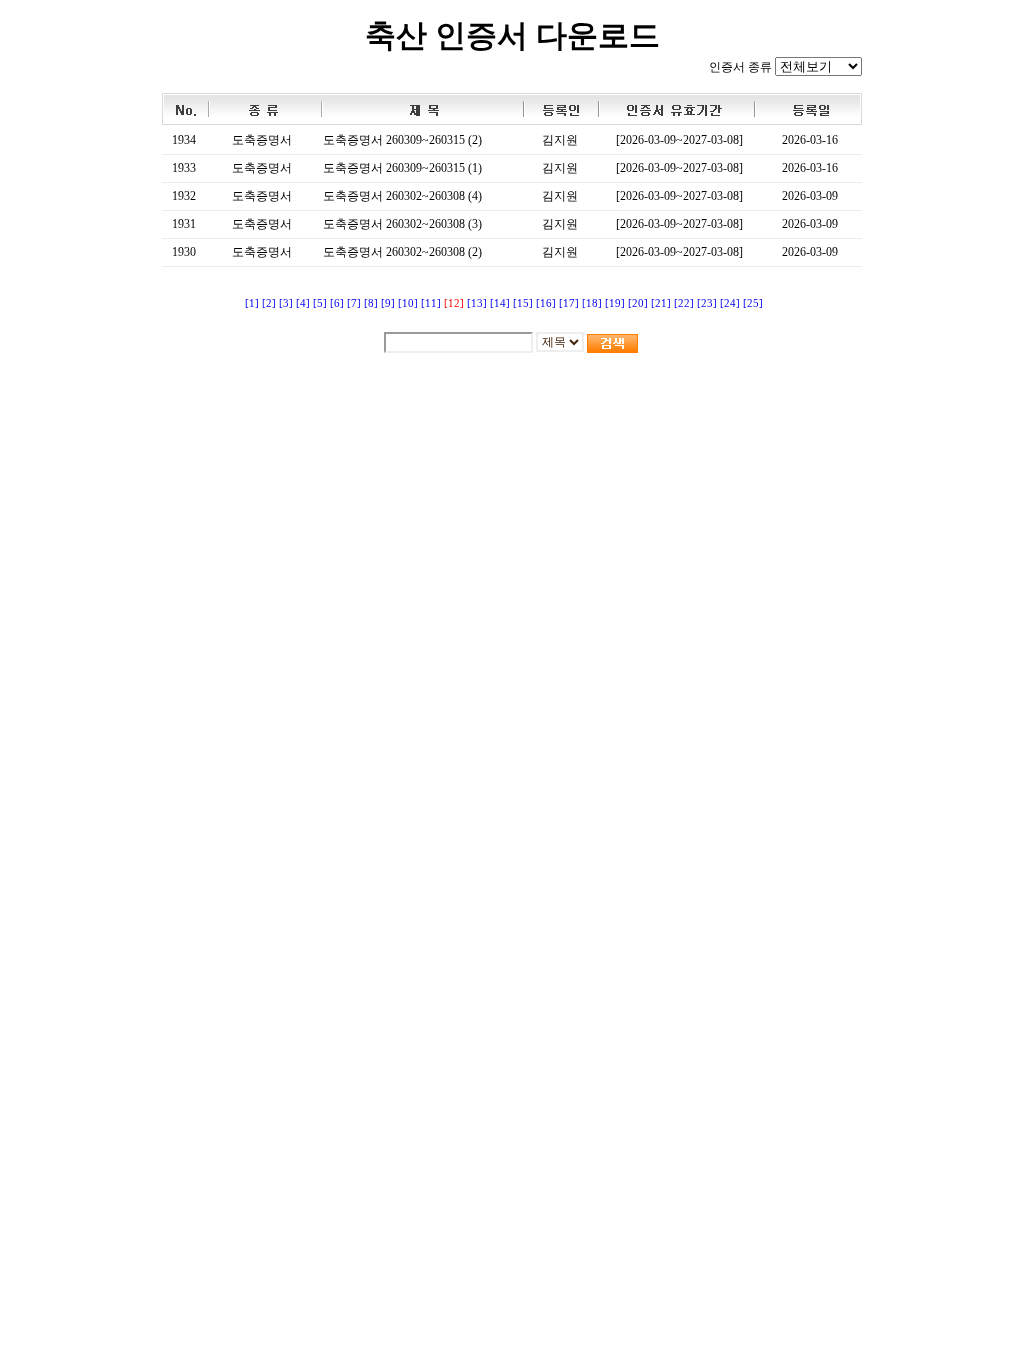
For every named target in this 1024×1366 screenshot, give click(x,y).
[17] (569, 303)
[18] (592, 303)
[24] (730, 303)
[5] (320, 303)
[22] (684, 303)
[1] (252, 303)
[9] (388, 303)
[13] (477, 303)
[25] (753, 303)
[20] (638, 303)
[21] (661, 303)
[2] (269, 303)
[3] (286, 303)
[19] (615, 303)
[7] (354, 303)
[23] (707, 303)
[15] (523, 303)
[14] (500, 303)
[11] (431, 303)
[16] (546, 303)
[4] (303, 303)
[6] (337, 303)
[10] (408, 303)
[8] (371, 303)
